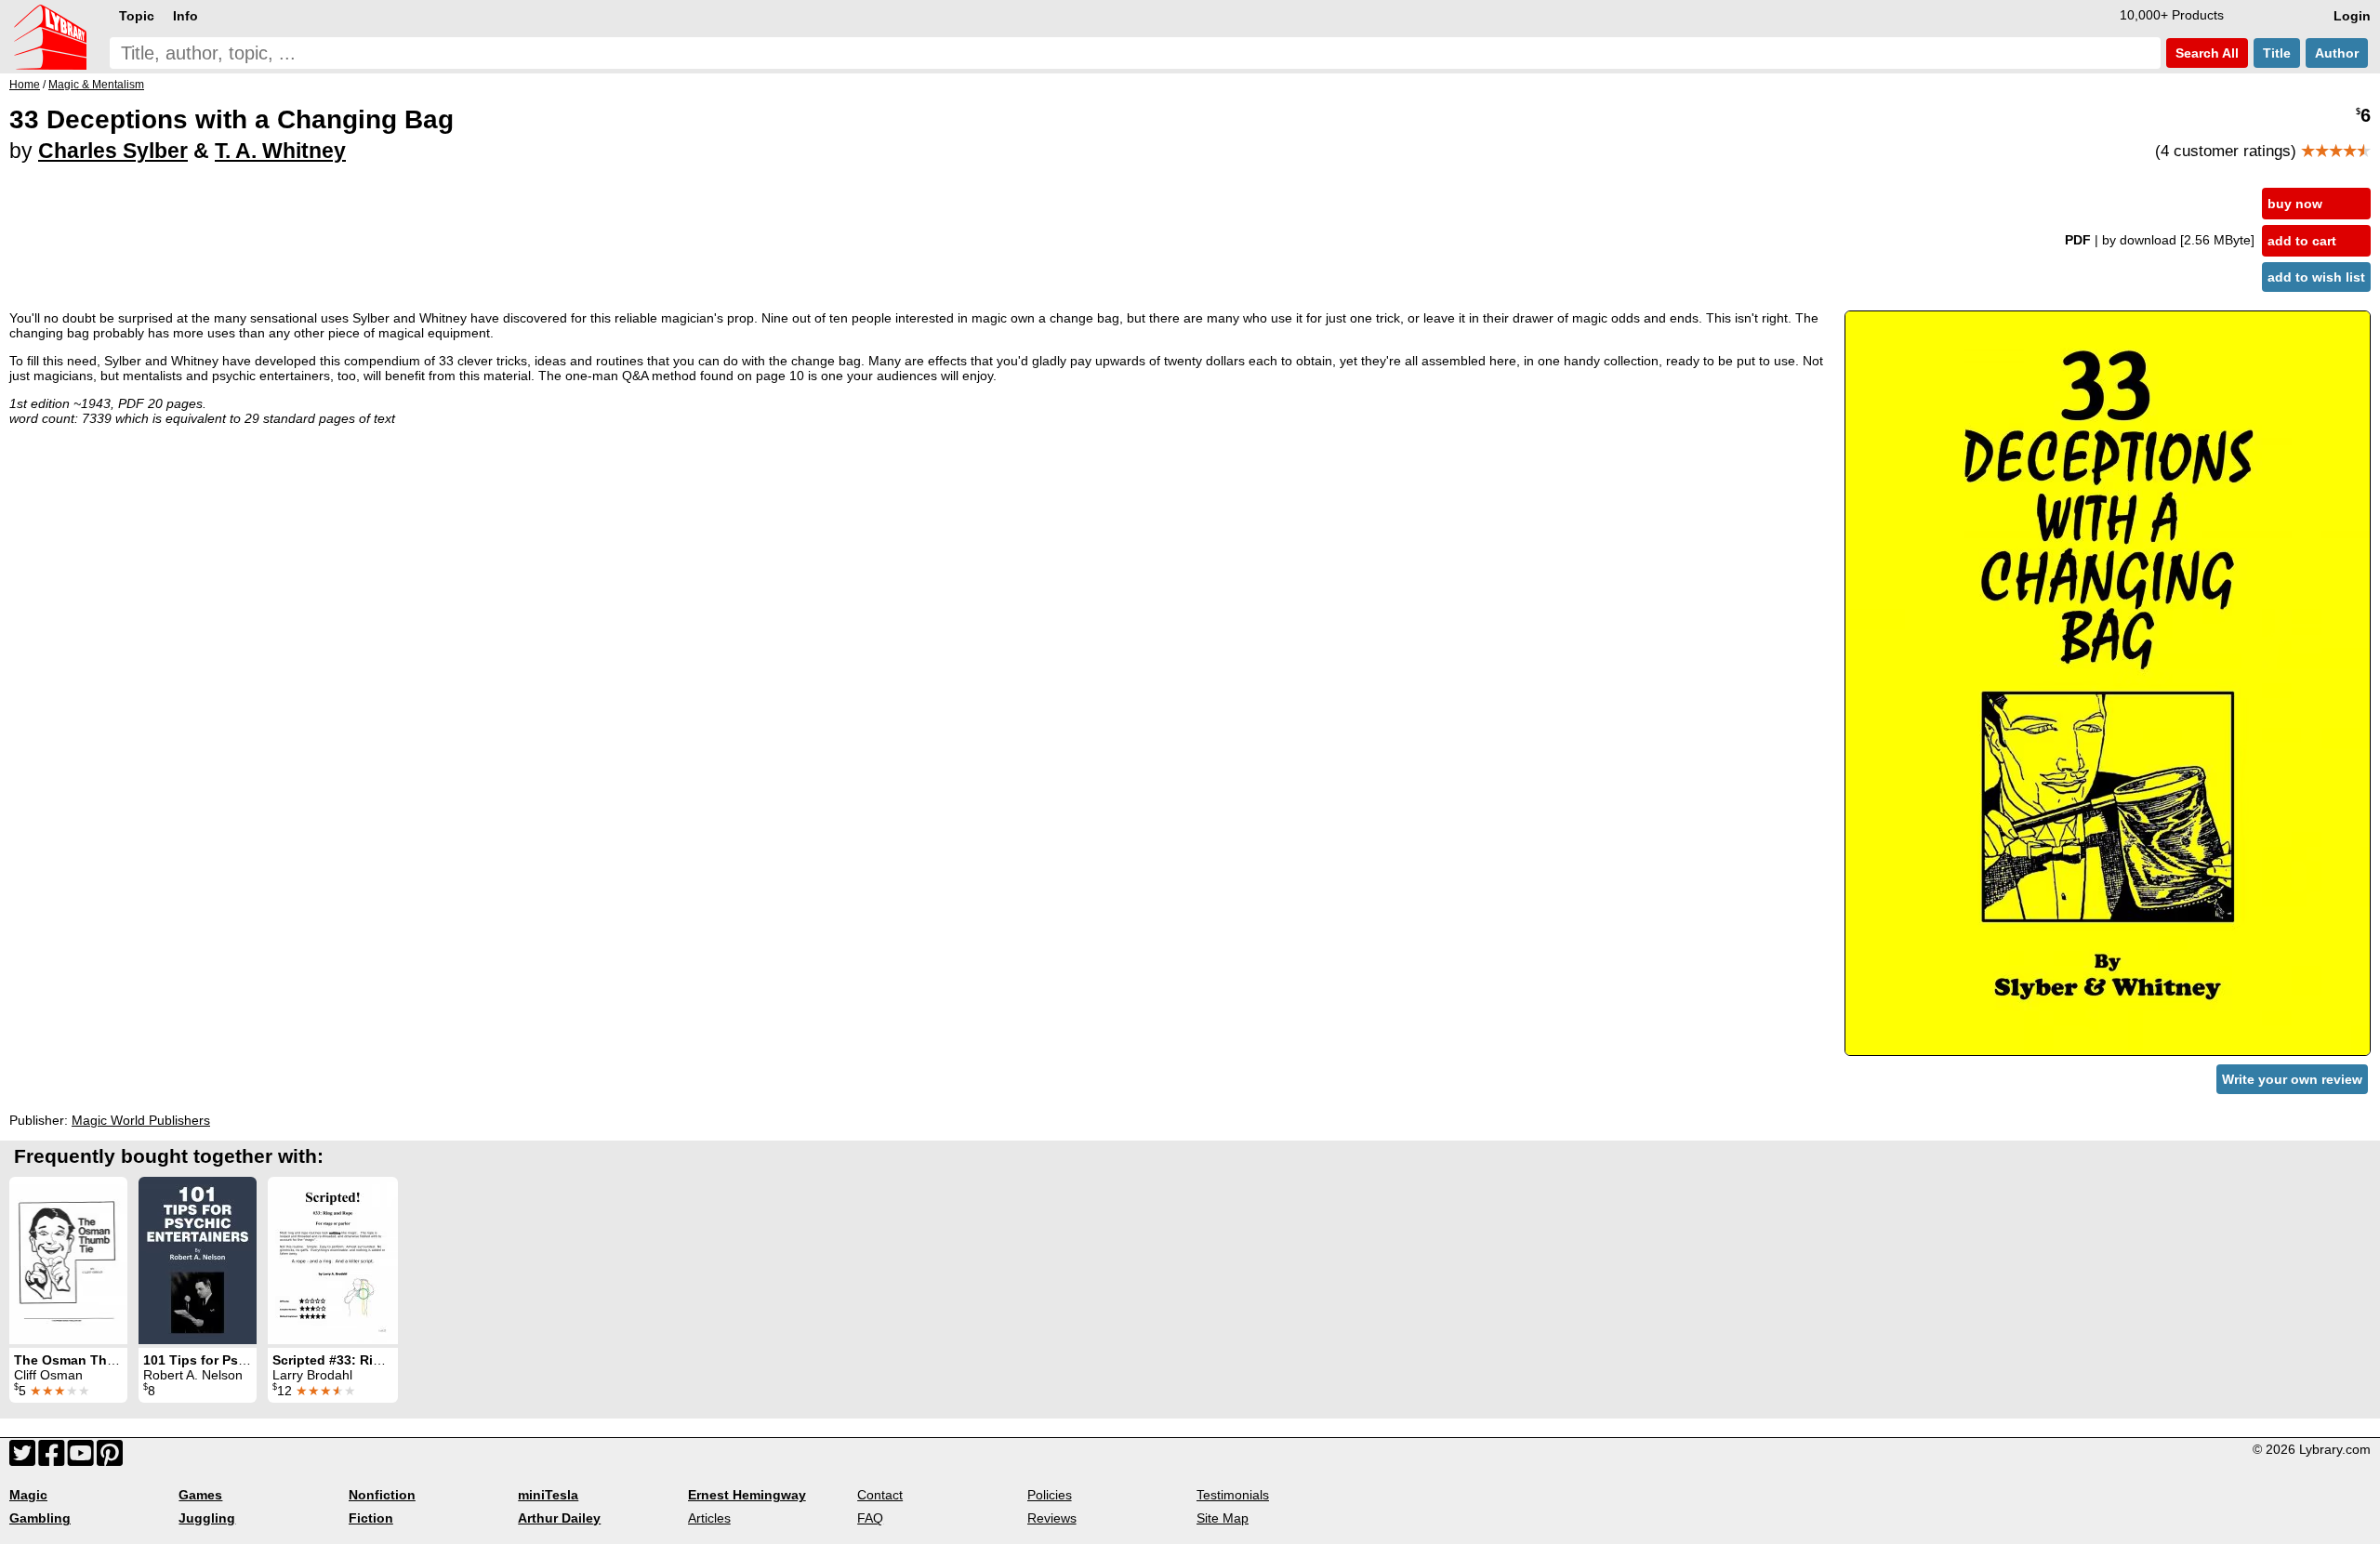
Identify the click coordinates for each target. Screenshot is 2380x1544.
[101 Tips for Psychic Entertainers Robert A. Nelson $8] (198, 1260)
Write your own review (2292, 1079)
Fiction (371, 1518)
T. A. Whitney (280, 151)
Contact (880, 1495)
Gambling (40, 1518)
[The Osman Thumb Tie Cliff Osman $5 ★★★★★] (68, 1260)
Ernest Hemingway (747, 1495)
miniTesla (548, 1495)
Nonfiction (382, 1495)
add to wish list (2316, 277)
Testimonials (1233, 1495)
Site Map (1223, 1518)
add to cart (2302, 241)
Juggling (207, 1518)
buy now (2295, 204)
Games (200, 1495)
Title (2277, 53)
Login (2352, 16)
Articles (709, 1518)
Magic (28, 1495)
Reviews (1052, 1518)
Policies (1050, 1495)
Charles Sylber (113, 151)
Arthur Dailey (559, 1518)
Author (2337, 53)
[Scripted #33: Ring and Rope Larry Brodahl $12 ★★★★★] (333, 1260)
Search (2205, 53)
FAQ (870, 1518)
